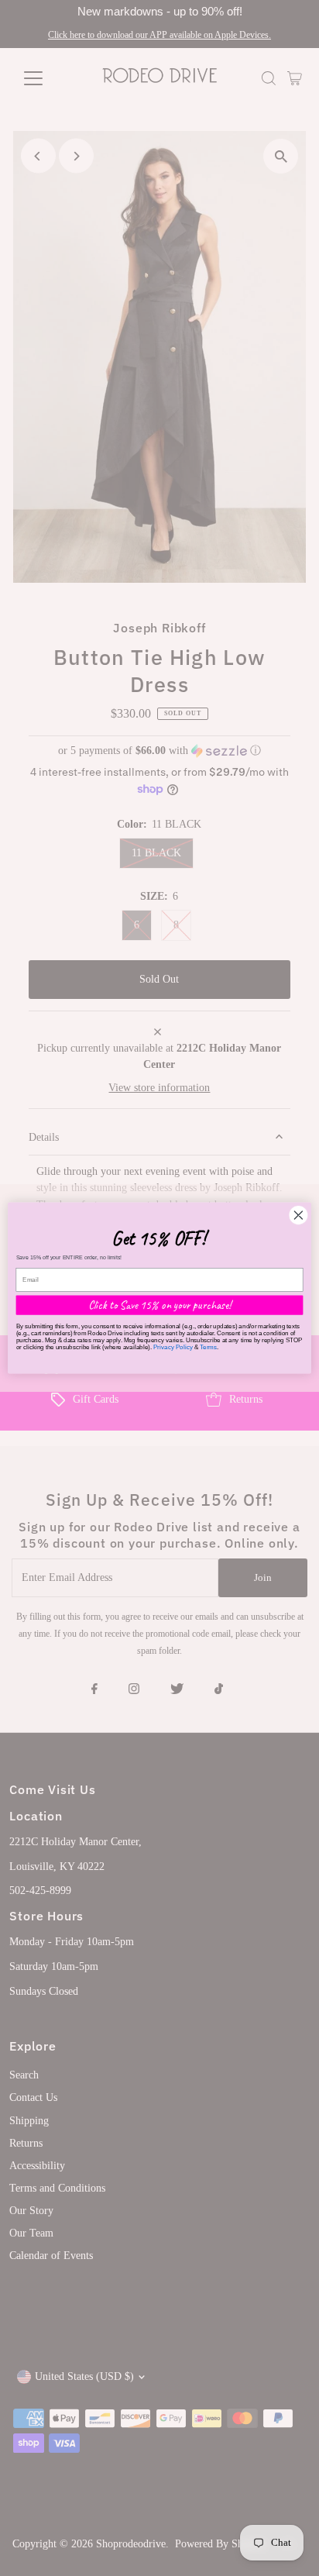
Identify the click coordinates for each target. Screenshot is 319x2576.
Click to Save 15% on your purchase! (160, 1305)
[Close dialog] (298, 1215)
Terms (208, 1347)
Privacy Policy (173, 1347)
